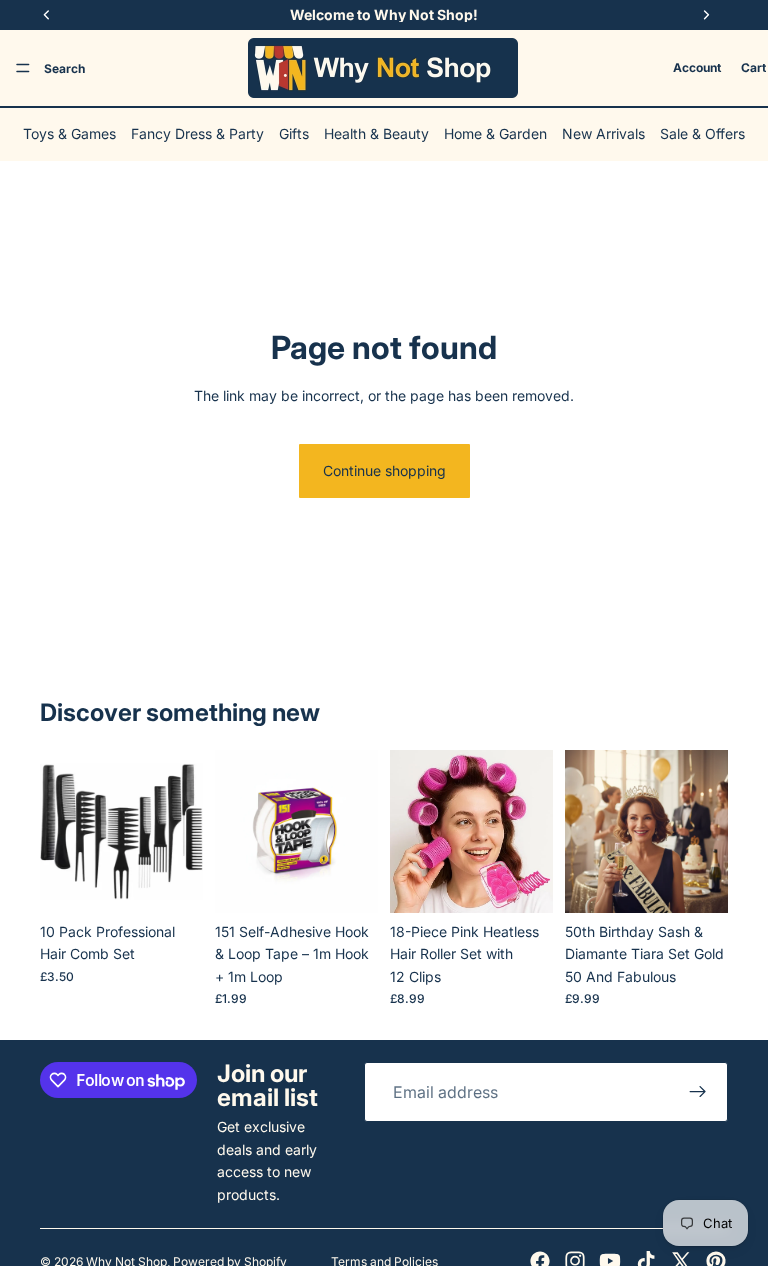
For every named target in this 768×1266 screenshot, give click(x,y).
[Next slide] (181, 831)
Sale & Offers (702, 133)
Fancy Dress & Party (197, 133)
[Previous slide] (62, 831)
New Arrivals (603, 133)
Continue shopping (384, 470)
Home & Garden (495, 133)
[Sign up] (698, 1092)
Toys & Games (69, 133)
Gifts (294, 133)
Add (189, 881)
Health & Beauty (376, 133)
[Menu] (23, 68)
